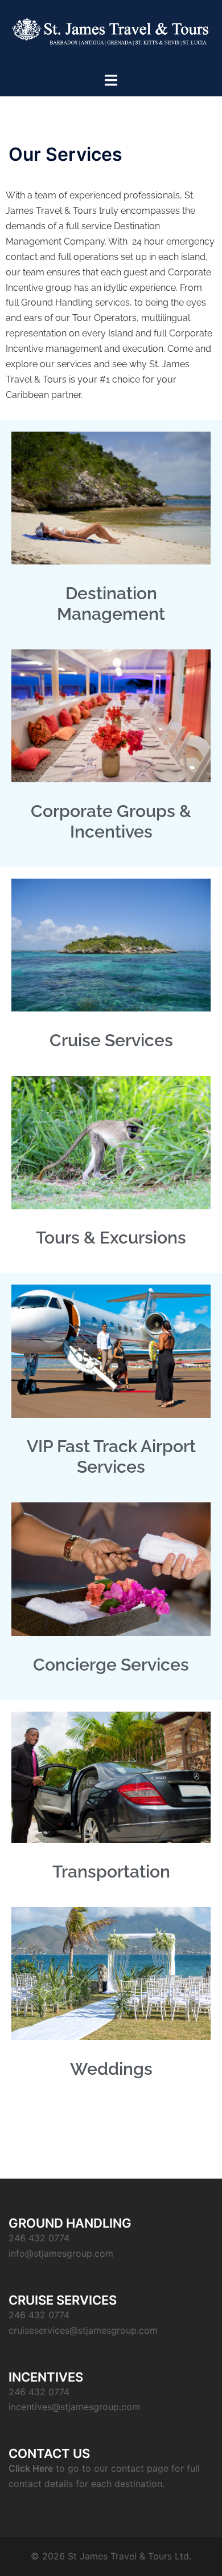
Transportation (111, 1872)
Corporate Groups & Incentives (111, 821)
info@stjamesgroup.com (61, 2253)
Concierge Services (111, 1665)
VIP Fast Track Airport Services (111, 1456)
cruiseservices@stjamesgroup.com (83, 2330)
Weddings (111, 2069)
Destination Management (111, 604)
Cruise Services (111, 1040)
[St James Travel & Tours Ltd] (111, 35)
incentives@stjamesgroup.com (74, 2407)
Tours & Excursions (111, 1238)
